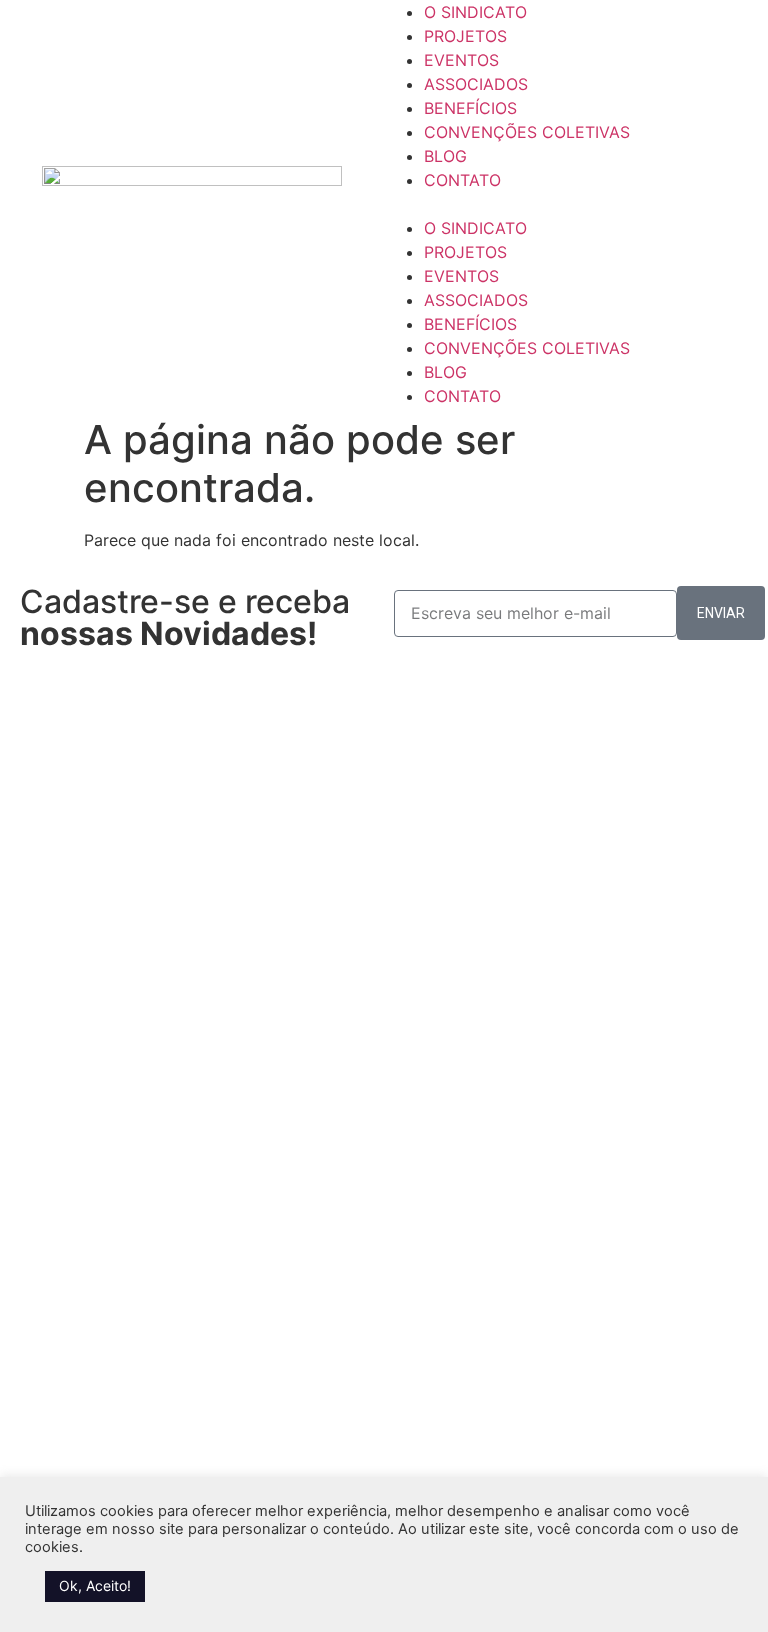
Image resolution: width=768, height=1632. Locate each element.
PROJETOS (465, 36)
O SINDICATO (475, 12)
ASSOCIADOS (476, 84)
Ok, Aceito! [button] (95, 1585)
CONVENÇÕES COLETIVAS (527, 132)
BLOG (445, 156)
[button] (576, 204)
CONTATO (462, 180)
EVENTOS (461, 60)
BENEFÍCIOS (470, 108)
